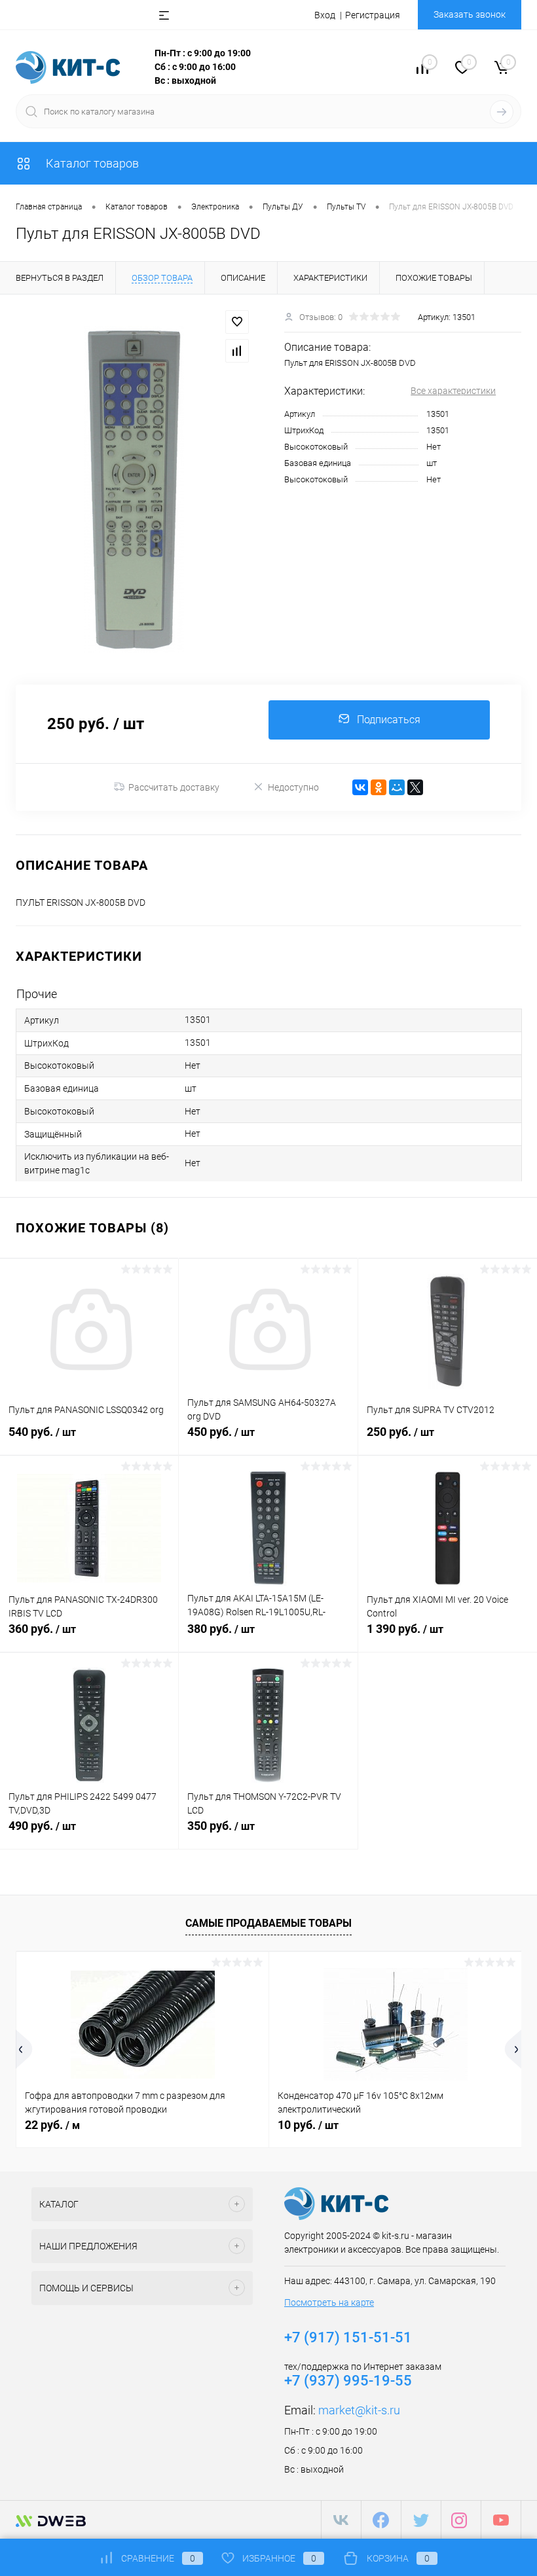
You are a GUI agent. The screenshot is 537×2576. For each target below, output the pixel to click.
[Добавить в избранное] (237, 322)
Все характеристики (453, 391)
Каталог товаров (91, 163)
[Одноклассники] (379, 787)
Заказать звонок (470, 14)
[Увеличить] (134, 490)
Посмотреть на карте (329, 2302)
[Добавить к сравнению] (237, 351)
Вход (325, 15)
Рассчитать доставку (174, 787)
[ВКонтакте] (360, 787)
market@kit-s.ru (359, 2410)
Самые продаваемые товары (268, 1923)
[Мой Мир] (397, 787)
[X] (415, 787)
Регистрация (373, 15)
